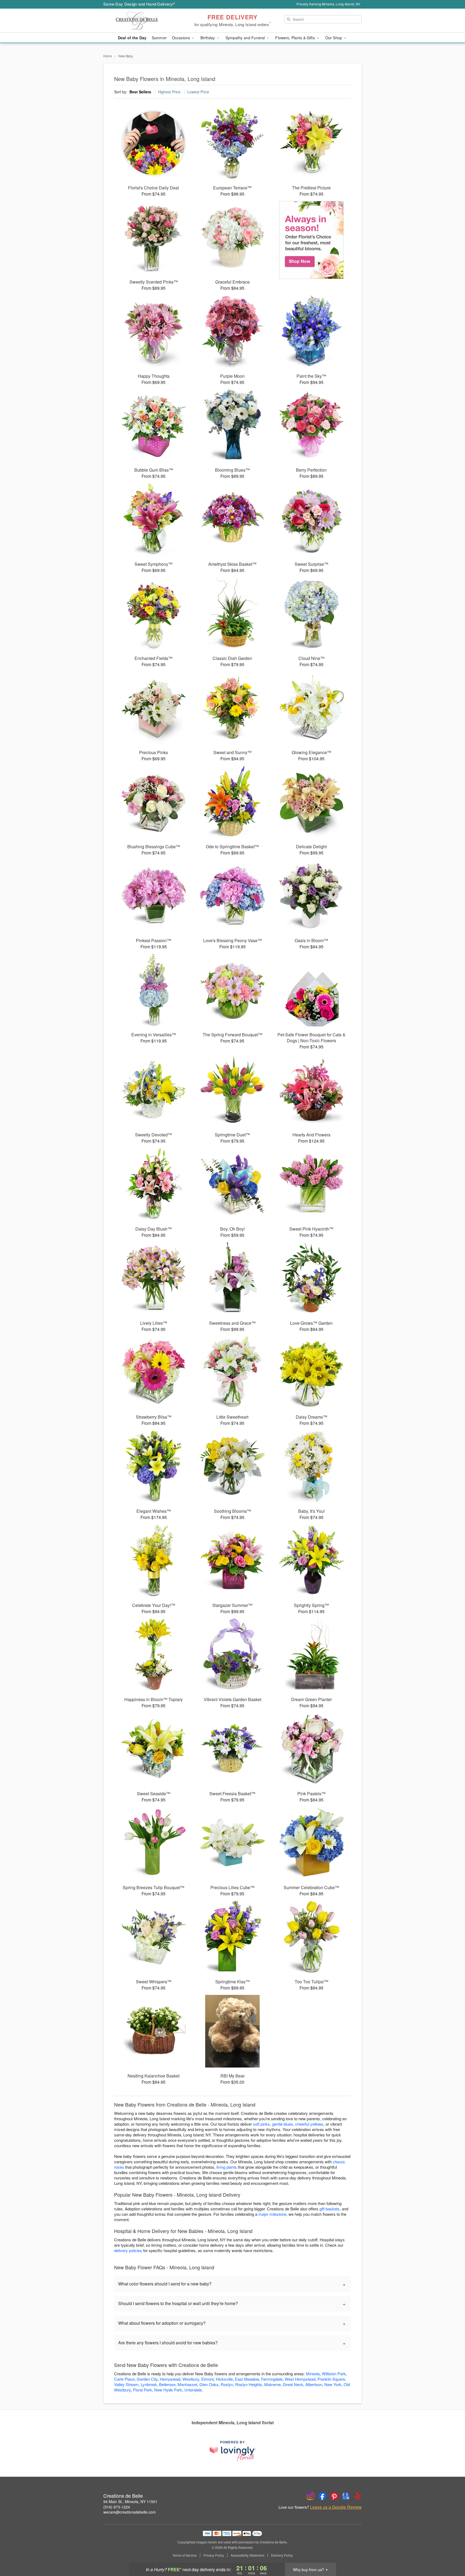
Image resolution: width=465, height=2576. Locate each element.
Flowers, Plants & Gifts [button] (295, 38)
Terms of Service (185, 2555)
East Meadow (247, 2379)
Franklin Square (331, 2379)
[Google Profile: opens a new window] (346, 2496)
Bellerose (167, 2384)
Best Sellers (140, 92)
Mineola (313, 2374)
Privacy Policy (214, 2555)
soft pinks (261, 2124)
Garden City (147, 2379)
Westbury (191, 2379)
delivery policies (128, 2250)
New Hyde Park (168, 2390)
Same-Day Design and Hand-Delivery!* (139, 4)
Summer (159, 38)
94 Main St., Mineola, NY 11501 (130, 2501)
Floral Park (142, 2390)
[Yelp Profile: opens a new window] (358, 2496)
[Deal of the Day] (311, 240)
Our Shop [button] (334, 38)
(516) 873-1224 (117, 2507)
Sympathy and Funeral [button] (246, 38)
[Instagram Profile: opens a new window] (311, 2496)
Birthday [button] (208, 38)
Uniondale (193, 2390)
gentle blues (283, 2124)
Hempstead (170, 2379)
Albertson (314, 2384)
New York (333, 2384)
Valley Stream (126, 2384)
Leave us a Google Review (336, 2507)
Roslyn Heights (249, 2384)
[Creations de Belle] (142, 21)
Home (108, 56)
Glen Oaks (209, 2384)
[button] (451, 2553)
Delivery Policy (282, 2555)
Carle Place (124, 2379)
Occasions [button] (182, 38)
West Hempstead (300, 2379)
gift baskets (330, 2209)
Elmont (207, 2379)
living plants (227, 2167)
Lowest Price (198, 92)
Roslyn (227, 2384)
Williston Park (334, 2374)
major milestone (272, 2214)
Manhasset (187, 2384)
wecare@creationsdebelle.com (130, 2512)
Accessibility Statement (247, 2555)
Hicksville (224, 2379)
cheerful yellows (309, 2124)
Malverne (272, 2384)
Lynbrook (149, 2384)
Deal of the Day (132, 38)
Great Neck (293, 2384)
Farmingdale (272, 2379)
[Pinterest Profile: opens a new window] (334, 2496)
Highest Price (169, 92)
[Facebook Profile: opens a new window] (322, 2496)
